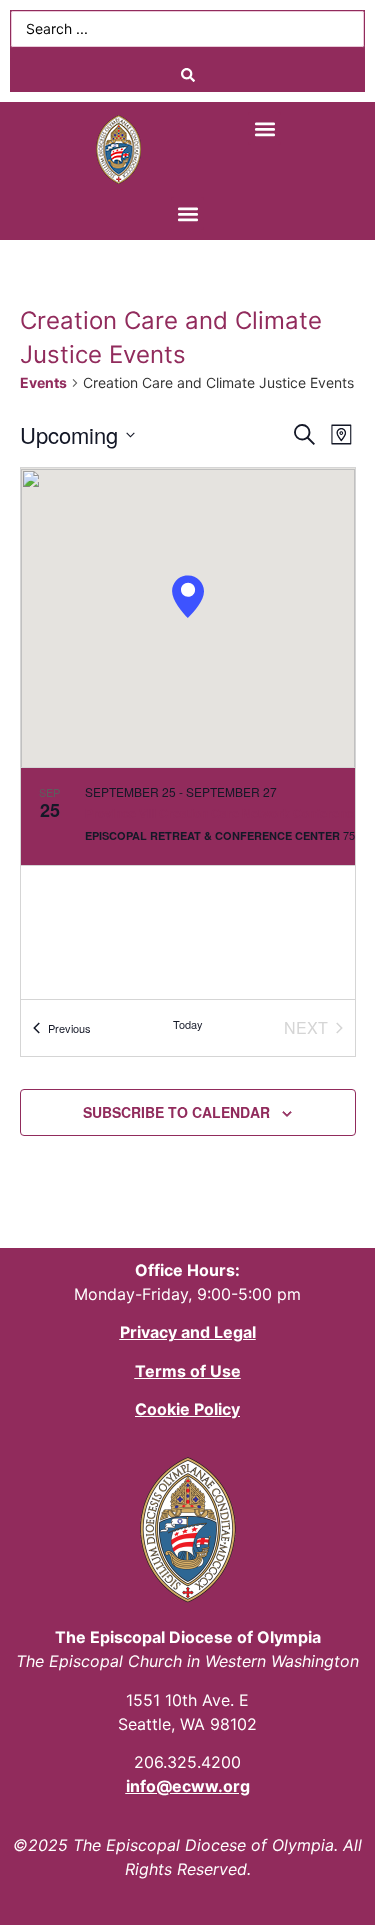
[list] (188, 883)
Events (43, 382)
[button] (264, 128)
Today (188, 1024)
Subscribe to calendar (176, 1112)
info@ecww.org (188, 1786)
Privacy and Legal (188, 1332)
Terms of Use (188, 1371)
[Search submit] (187, 75)
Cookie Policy (187, 1409)
